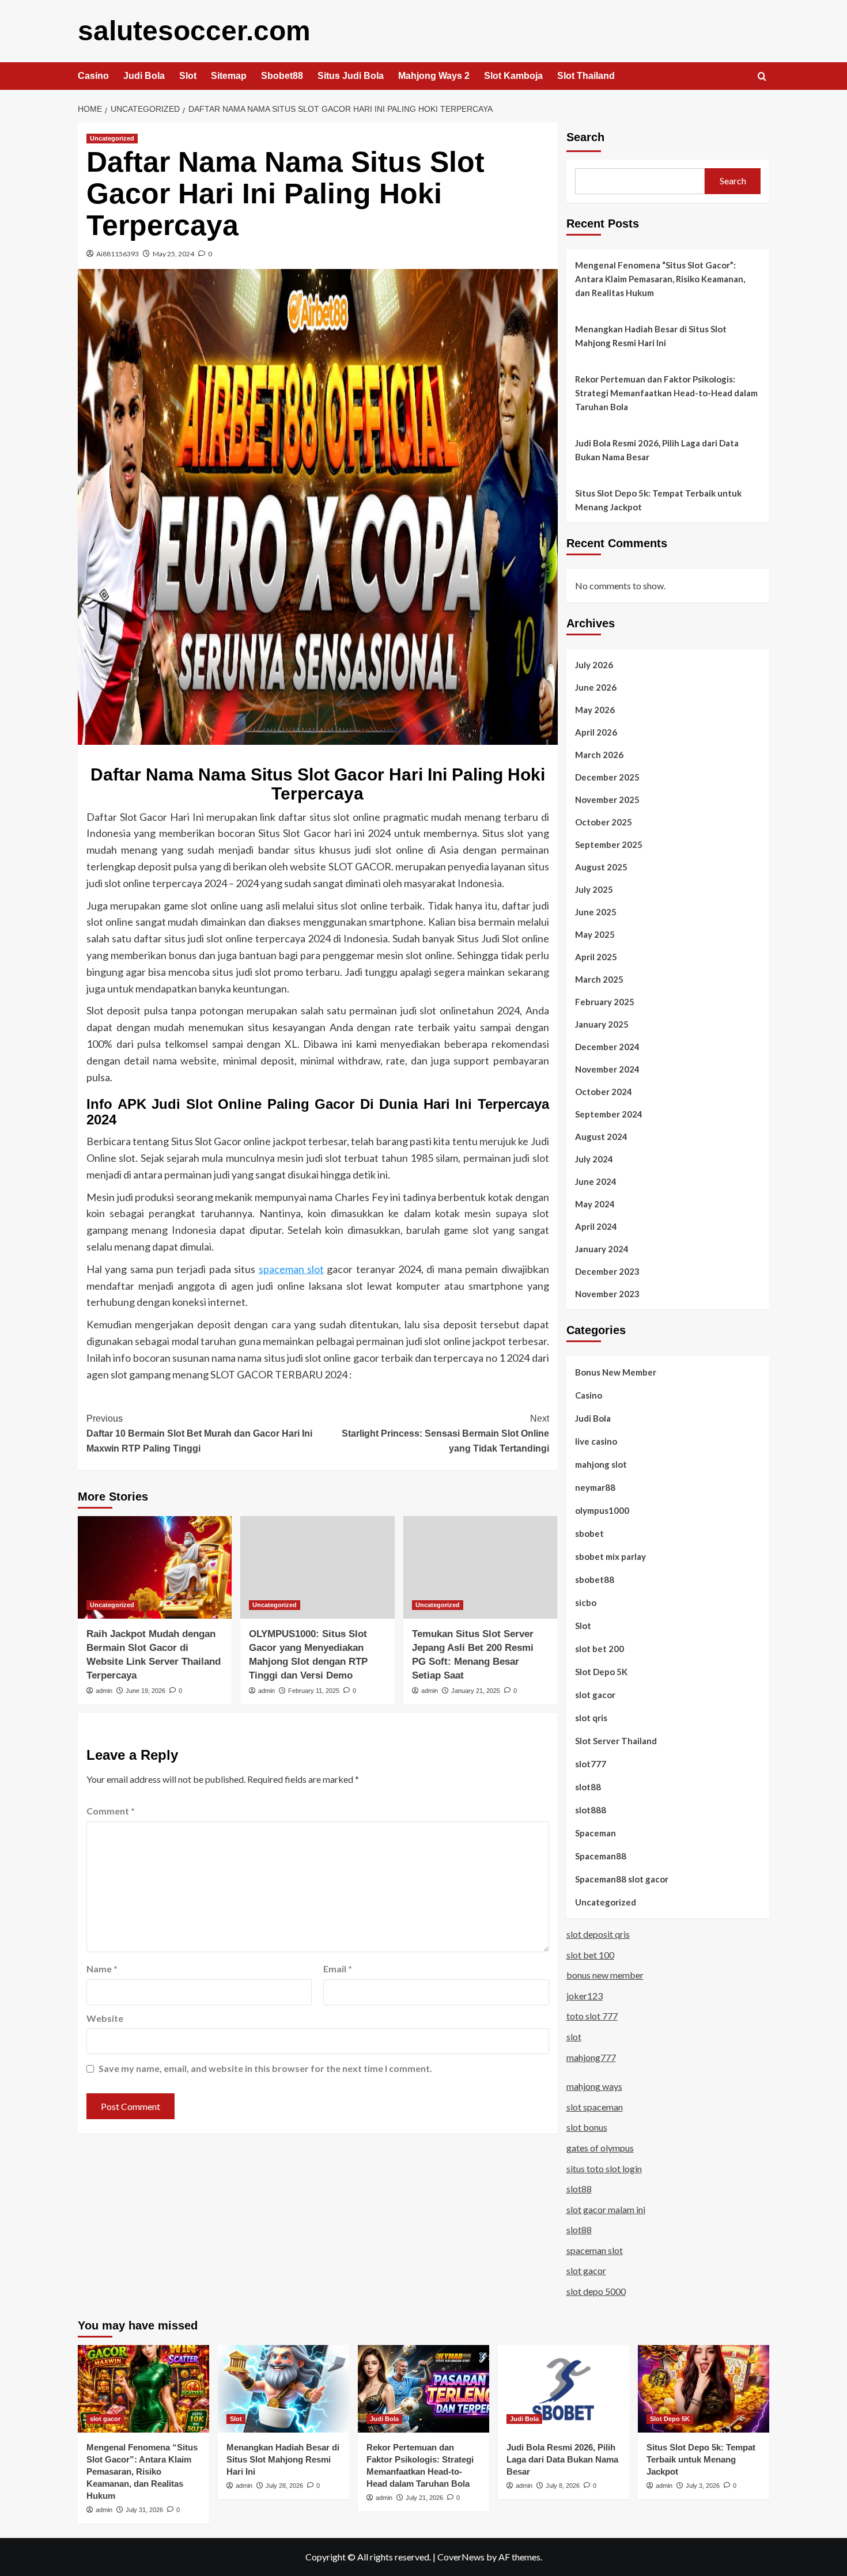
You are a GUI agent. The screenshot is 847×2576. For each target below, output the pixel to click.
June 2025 (596, 912)
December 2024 (607, 1047)
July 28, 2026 (284, 2486)
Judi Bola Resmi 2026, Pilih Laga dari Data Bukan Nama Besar (657, 450)
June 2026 (596, 687)
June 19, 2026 (145, 1691)
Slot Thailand (586, 76)
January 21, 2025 (476, 1691)
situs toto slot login (604, 2168)
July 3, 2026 (703, 2486)
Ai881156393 (118, 254)
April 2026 (596, 732)
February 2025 (605, 1002)
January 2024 (602, 1249)
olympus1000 (602, 1510)
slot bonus (587, 2127)
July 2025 (594, 889)
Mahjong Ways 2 (434, 76)
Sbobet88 (282, 76)
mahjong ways (594, 2086)
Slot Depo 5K (601, 1672)
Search (585, 137)
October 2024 (604, 1092)
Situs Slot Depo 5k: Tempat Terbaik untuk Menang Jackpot (658, 500)
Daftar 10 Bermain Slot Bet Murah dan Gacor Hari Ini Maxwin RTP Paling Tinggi (199, 1433)
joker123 (585, 1996)
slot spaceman (595, 2107)
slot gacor (595, 1695)
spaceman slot (291, 1269)
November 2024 (607, 1069)
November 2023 (607, 1294)
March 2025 (599, 979)
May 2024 (595, 1204)
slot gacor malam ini (606, 2209)
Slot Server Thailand (616, 1741)
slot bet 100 (590, 1955)
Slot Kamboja (513, 76)
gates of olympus (600, 2148)
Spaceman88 (601, 1856)
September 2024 (609, 1114)
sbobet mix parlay (610, 1556)
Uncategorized (112, 138)
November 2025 (607, 800)
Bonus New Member (616, 1372)
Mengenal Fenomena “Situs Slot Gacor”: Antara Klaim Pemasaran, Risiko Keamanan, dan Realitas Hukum (660, 279)
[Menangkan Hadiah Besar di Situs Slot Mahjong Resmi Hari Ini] (283, 2389)
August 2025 (601, 867)
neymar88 (595, 1487)
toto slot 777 (592, 2016)
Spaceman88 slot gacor (622, 1879)
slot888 (591, 1810)
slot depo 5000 (596, 2291)
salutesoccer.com (194, 31)
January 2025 (602, 1024)
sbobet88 (595, 1579)
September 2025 (609, 844)
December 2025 (607, 777)
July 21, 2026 (424, 2498)
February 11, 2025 (314, 1691)
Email (338, 1969)
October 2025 (604, 822)
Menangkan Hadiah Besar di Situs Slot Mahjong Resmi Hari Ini (651, 336)
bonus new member (605, 1975)
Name (102, 1969)
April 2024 (596, 1226)
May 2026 (595, 710)
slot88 (588, 1787)
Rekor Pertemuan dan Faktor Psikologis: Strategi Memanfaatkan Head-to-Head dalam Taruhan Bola (666, 393)
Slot (188, 76)
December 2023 (607, 1271)
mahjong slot (601, 1464)
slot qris (591, 1718)
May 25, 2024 (173, 254)
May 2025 (595, 934)
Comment (111, 1811)
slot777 (591, 1764)
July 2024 (594, 1159)
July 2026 (594, 665)
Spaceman (595, 1833)
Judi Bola (144, 76)
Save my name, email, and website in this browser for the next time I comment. (265, 2068)
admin (104, 1691)
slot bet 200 (600, 1649)
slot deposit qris (598, 1934)
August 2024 (601, 1137)
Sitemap (229, 76)
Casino (93, 76)
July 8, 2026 (563, 2486)
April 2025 (596, 957)
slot (574, 2037)
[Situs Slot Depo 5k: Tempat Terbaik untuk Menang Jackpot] (704, 2389)
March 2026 (599, 755)
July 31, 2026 (144, 2510)
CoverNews (461, 2557)
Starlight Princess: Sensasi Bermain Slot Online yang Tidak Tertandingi (445, 1433)
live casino (596, 1441)
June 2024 (596, 1181)
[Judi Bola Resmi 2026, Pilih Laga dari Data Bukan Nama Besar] (564, 2389)
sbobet (589, 1533)
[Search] (762, 77)
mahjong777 (591, 2057)
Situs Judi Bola (351, 76)
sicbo (586, 1603)
